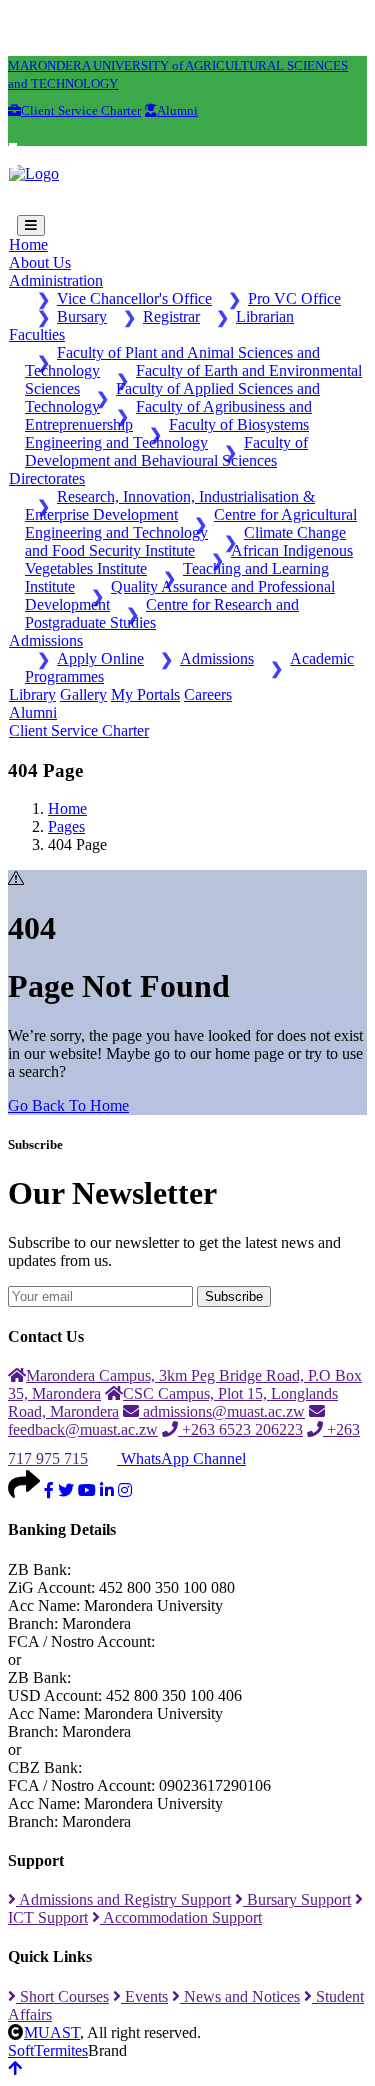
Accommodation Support (181, 1917)
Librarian (265, 316)
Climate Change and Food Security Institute (185, 541)
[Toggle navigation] (31, 225)
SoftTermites (48, 2050)
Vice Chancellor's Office (134, 298)
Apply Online (100, 658)
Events (144, 1996)
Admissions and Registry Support (123, 1899)
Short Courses (62, 1996)
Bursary (82, 316)
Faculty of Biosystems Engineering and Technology (167, 433)
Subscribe (234, 1296)
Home (28, 244)
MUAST (52, 2032)
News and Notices (240, 1996)
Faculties (37, 334)
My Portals (145, 694)
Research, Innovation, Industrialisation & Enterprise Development (170, 505)
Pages (66, 826)
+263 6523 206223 (240, 1429)
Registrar (171, 316)
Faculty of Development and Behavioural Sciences (166, 451)
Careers (208, 694)
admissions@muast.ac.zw (222, 1411)
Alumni (33, 712)
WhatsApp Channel (181, 1458)
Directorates (47, 478)
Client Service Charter (79, 730)
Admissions (46, 640)
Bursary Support (297, 1899)
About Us (40, 262)
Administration (56, 280)
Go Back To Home (68, 1105)
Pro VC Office (294, 298)
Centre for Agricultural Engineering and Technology (191, 523)
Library (32, 694)
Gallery (83, 694)
